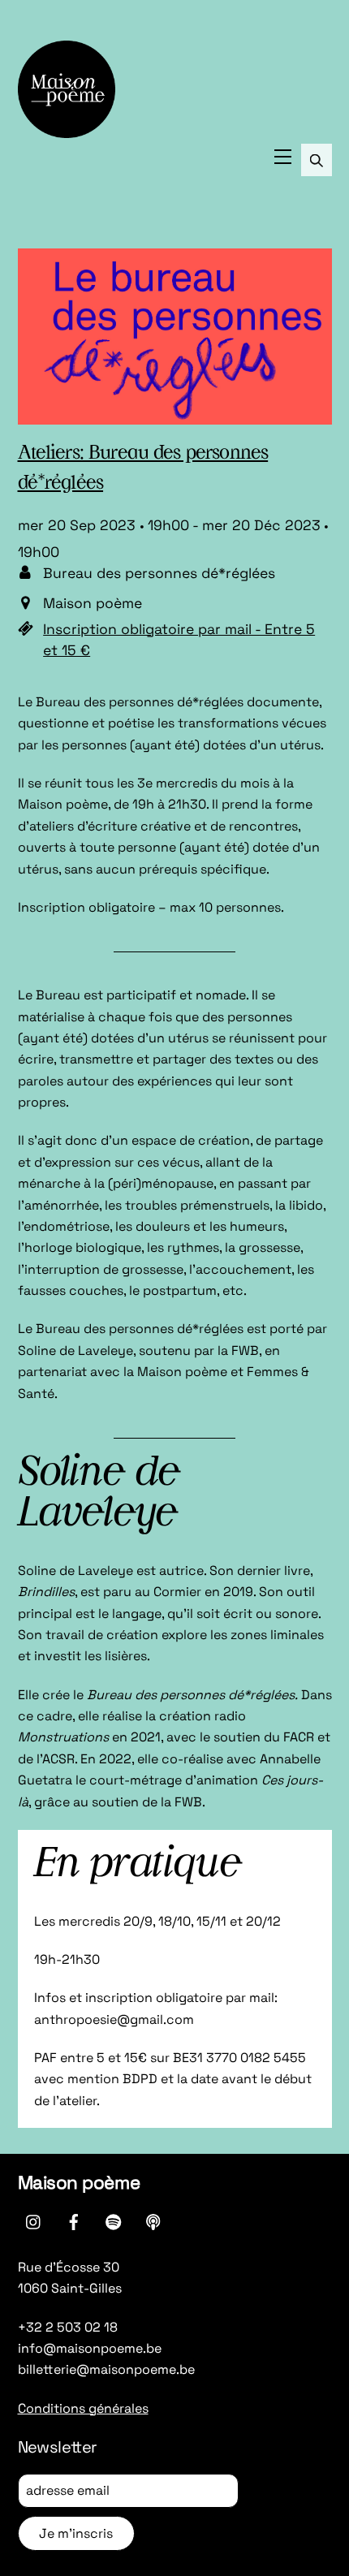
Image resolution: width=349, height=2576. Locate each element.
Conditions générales (83, 2408)
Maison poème (79, 2183)
